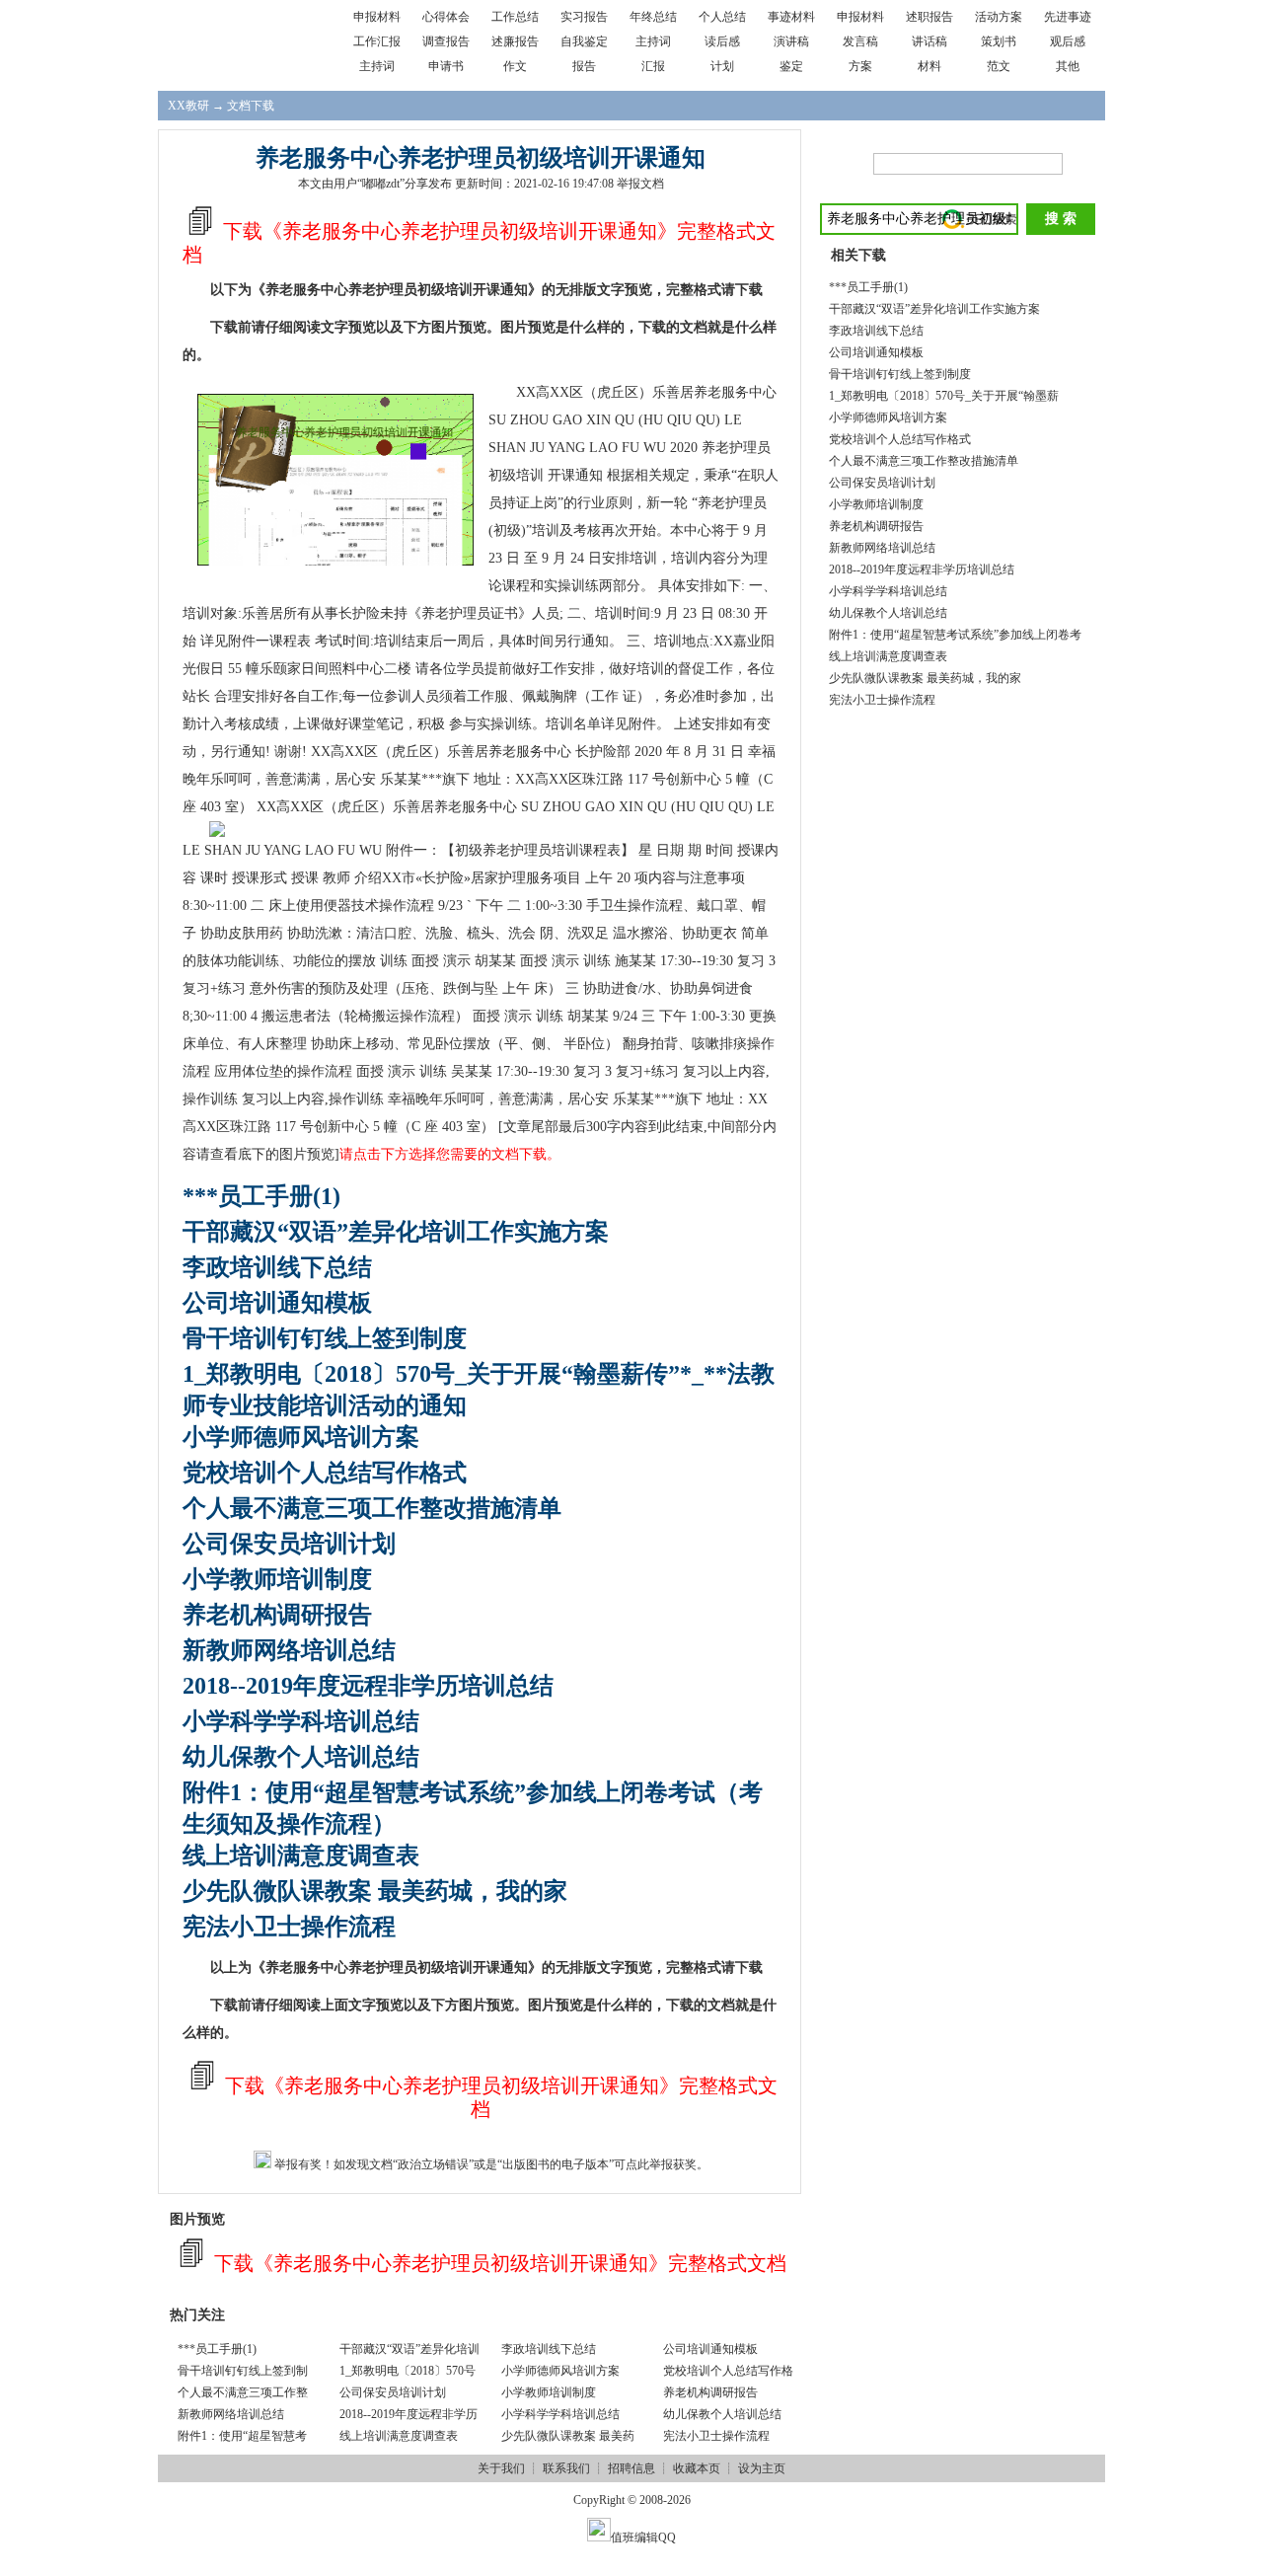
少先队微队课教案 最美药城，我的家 (375, 1891)
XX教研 (188, 106)
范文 (999, 66)
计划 (722, 66)
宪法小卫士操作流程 (289, 1927)
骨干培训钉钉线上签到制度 (325, 1338)
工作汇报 (377, 41)
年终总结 (653, 17)
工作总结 (515, 17)
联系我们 (566, 2468)
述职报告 (929, 17)
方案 (860, 66)
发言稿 (860, 41)
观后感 (1068, 41)
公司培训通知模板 (277, 1303)
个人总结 (722, 17)
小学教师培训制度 (277, 1579)
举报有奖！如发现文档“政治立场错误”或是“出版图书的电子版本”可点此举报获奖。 (490, 2164)
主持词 (653, 41)
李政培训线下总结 (277, 1267)
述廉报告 (515, 41)
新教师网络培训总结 (289, 1650)
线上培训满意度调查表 (301, 1856)
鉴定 (791, 66)
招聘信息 (631, 2468)
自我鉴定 (584, 41)
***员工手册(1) (261, 1196)
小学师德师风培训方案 (301, 1437)
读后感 (722, 41)
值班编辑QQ (643, 2538)
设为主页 (762, 2468)
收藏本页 (697, 2468)
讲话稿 (929, 41)
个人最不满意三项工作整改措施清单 (372, 1508)
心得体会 (446, 17)
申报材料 (377, 17)
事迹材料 (791, 17)
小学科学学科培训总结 (301, 1721)
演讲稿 (791, 41)
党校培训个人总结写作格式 (325, 1473)
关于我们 (501, 2468)
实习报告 (584, 17)
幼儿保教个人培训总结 (301, 1757)
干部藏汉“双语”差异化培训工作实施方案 (396, 1232)
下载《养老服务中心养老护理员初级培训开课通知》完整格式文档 (498, 2263)
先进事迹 (1068, 17)
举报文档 (640, 184)
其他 (1068, 66)
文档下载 (251, 106)
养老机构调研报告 (277, 1615)
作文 (515, 66)
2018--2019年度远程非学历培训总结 (368, 1686)
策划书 (999, 41)
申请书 (446, 66)
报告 (584, 66)
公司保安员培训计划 (289, 1544)
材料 (929, 66)
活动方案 (999, 17)
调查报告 (446, 41)
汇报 (653, 66)
